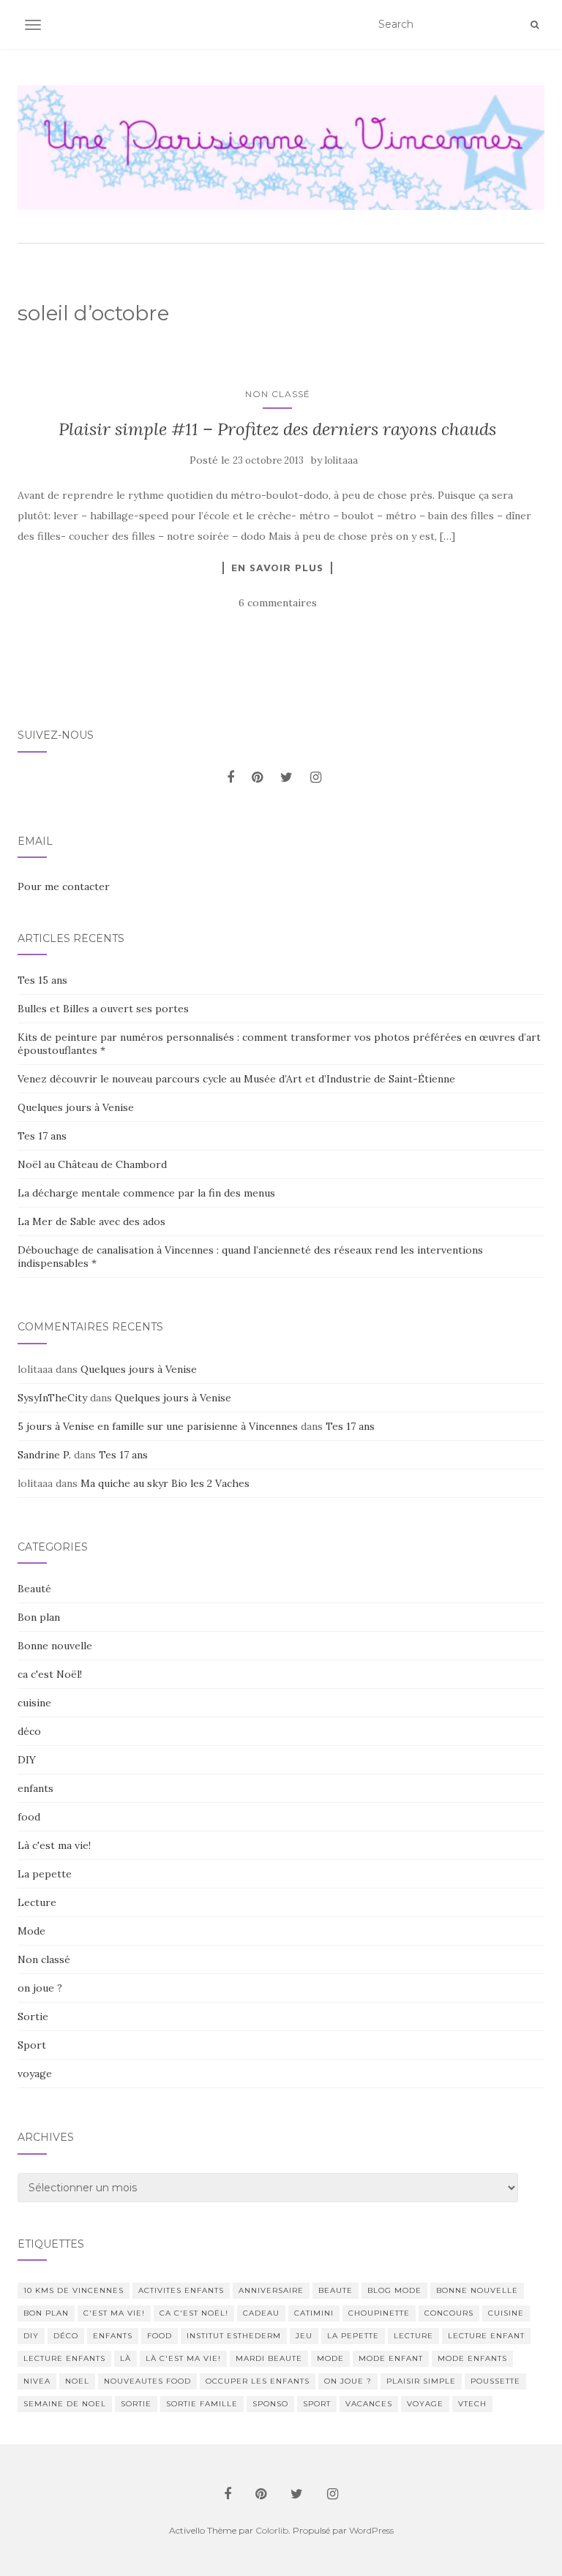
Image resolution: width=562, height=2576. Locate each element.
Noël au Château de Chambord (92, 1164)
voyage (35, 2074)
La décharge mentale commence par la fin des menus (146, 1193)
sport (317, 2404)
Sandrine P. (44, 1455)
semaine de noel (65, 2404)
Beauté (34, 1589)
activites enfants (181, 2290)
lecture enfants (64, 2358)
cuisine (34, 1703)
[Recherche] (535, 25)
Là (125, 2358)
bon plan (46, 2313)
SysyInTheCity (52, 1398)
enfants (35, 1788)
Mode (31, 1931)
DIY (27, 1760)
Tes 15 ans (42, 980)
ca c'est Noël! (50, 1674)
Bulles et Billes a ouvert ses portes (103, 1009)
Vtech (472, 2404)
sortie (136, 2404)
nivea (37, 2381)
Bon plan (39, 1617)
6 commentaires (278, 603)
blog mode (394, 2290)
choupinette (379, 2313)
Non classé (278, 394)
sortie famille (202, 2404)
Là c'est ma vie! (54, 1845)
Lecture (37, 1902)
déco (29, 1731)
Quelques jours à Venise (76, 1107)
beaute (336, 2290)
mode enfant (391, 2358)
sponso (270, 2404)
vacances (369, 2404)
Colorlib (272, 2530)
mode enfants (472, 2358)
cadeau (261, 2313)
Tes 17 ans (42, 1136)
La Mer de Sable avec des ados (91, 1221)
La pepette (45, 1874)
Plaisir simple (421, 2381)
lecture (413, 2336)
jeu (304, 2336)
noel (77, 2381)
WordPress (371, 2530)
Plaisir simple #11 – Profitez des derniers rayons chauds (277, 429)
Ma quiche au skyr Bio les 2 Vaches (165, 1483)
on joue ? (40, 1988)
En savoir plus (277, 568)
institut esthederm (234, 2336)
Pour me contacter (64, 886)
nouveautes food (147, 2381)
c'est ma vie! (114, 2313)
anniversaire (271, 2290)
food (29, 1817)
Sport (32, 2045)
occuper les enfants (258, 2381)
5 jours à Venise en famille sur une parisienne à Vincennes (158, 1426)
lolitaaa (341, 460)
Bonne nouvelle (55, 1646)
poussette (495, 2381)
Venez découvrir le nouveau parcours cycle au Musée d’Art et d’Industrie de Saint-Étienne (236, 1079)
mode (330, 2358)
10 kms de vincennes (74, 2290)
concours (449, 2313)
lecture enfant (486, 2336)
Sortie (33, 2016)
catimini (314, 2313)
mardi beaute (269, 2358)
